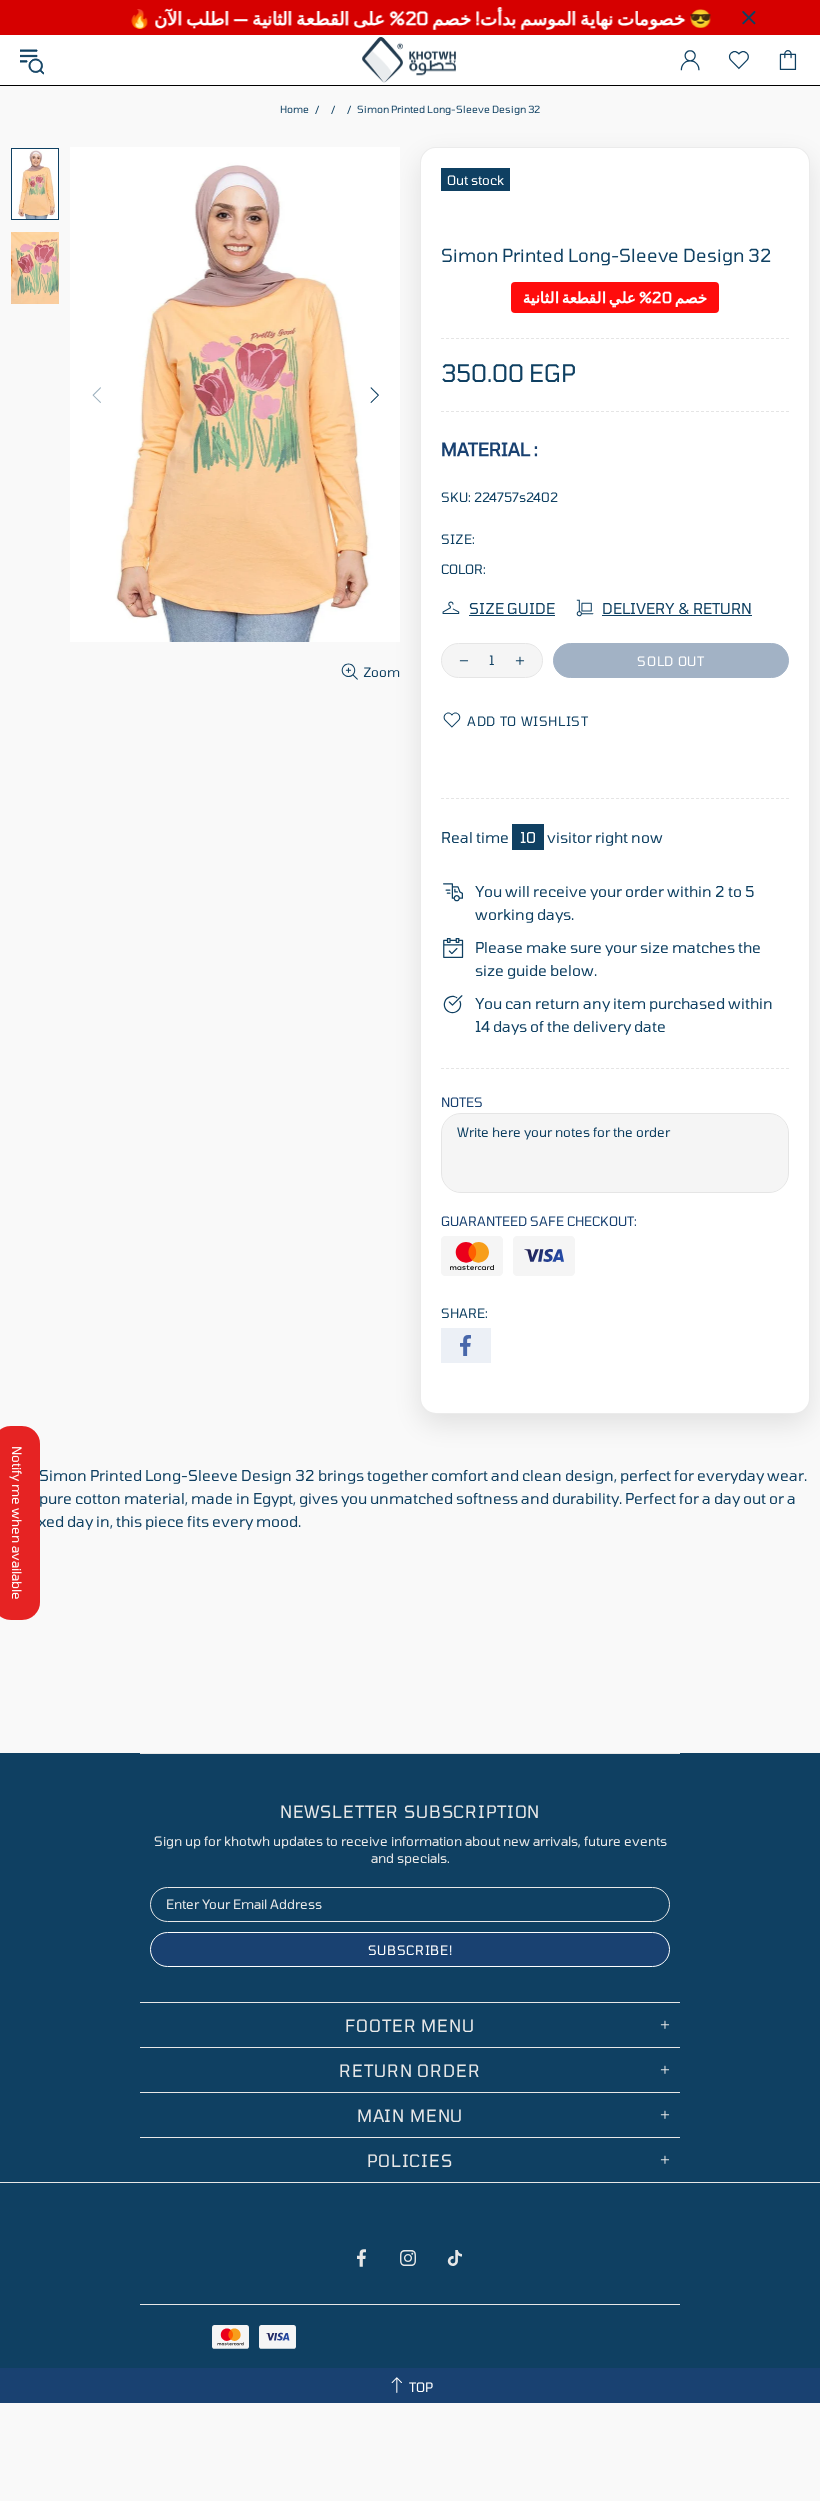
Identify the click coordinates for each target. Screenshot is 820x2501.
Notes (462, 1102)
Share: (464, 1313)
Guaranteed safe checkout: (539, 1221)
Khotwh (410, 60)
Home (294, 109)
